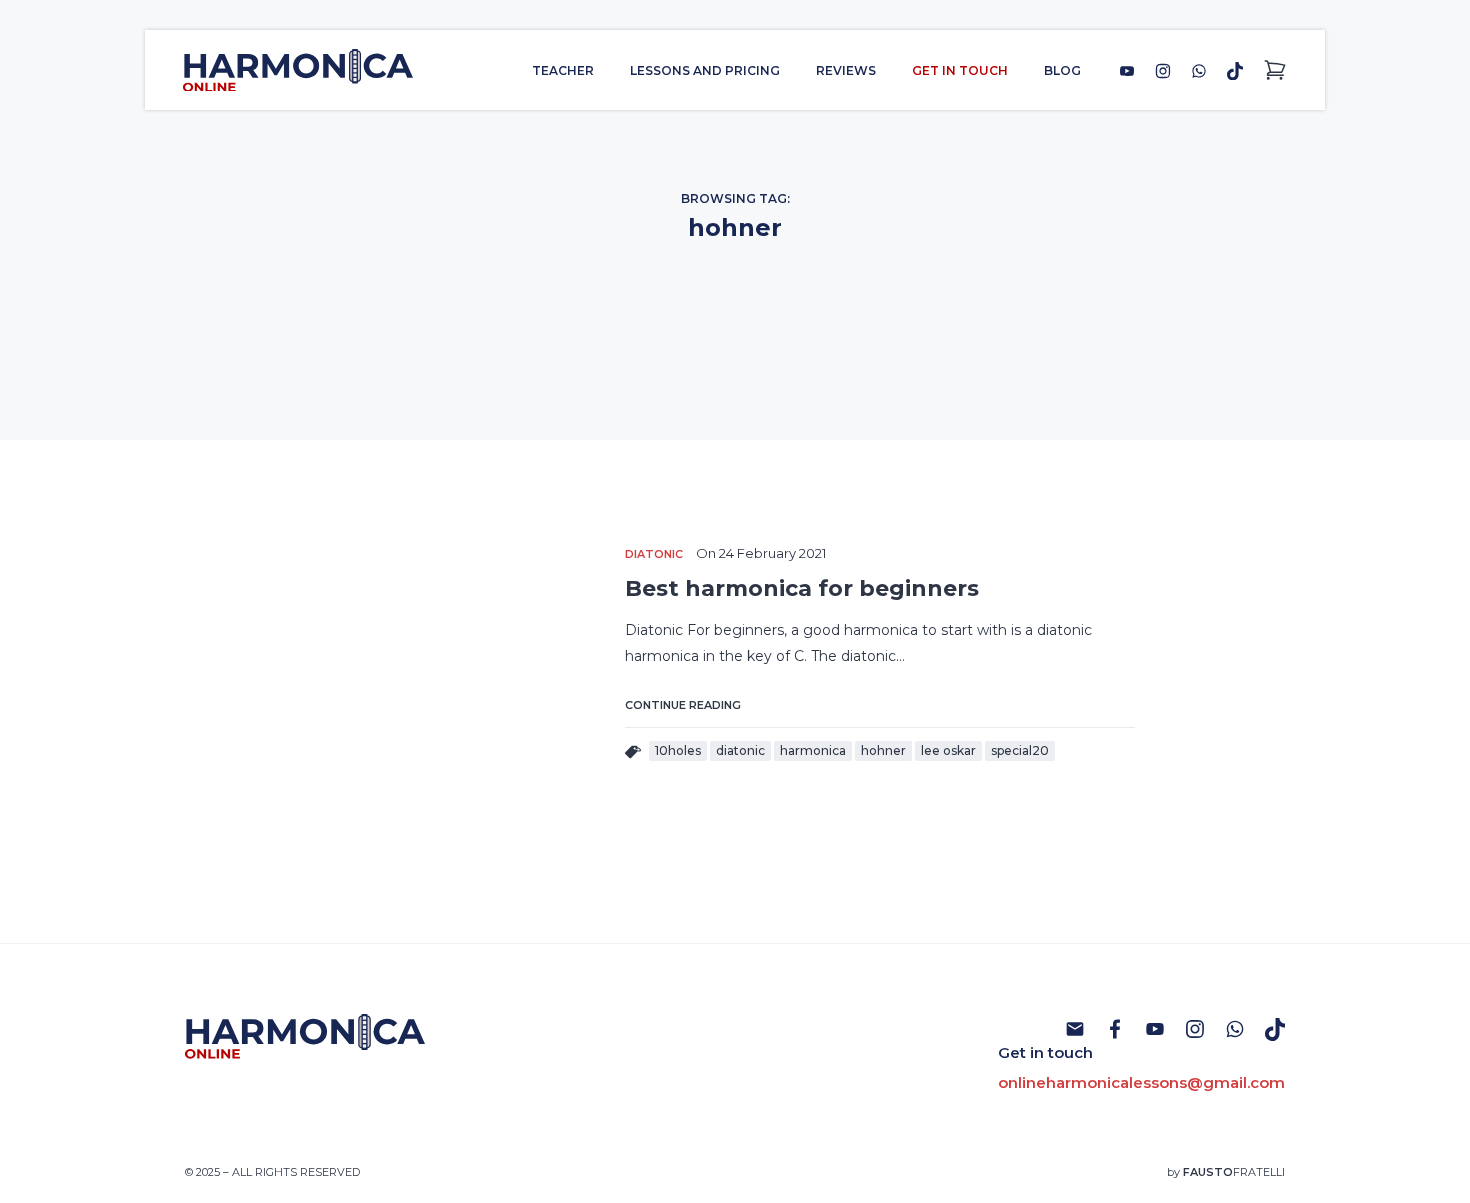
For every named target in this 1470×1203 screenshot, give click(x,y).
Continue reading (683, 705)
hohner (883, 750)
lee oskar (948, 750)
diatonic (740, 750)
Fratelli (1234, 1172)
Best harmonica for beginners (802, 588)
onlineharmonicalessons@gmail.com (1141, 1082)
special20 (1020, 750)
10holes (678, 750)
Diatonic (654, 554)
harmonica (813, 750)
